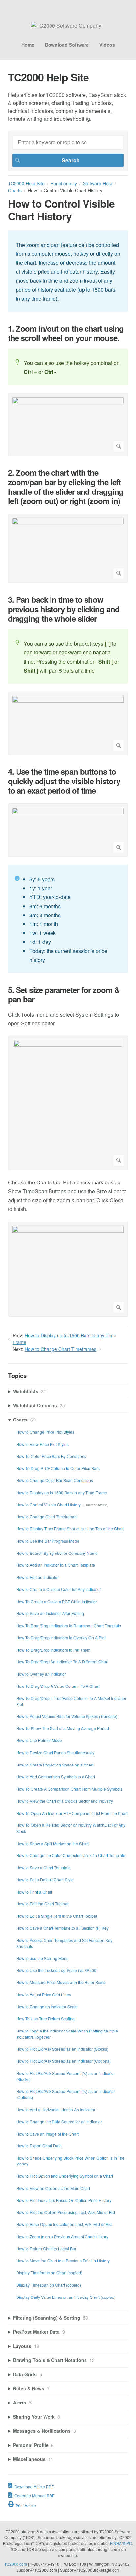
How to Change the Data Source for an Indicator (59, 2122)
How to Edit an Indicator (37, 1577)
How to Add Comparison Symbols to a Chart (56, 1777)
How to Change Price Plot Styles (45, 1432)
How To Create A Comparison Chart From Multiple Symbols (69, 1789)
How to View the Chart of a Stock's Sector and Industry (65, 1801)
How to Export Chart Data (39, 2146)
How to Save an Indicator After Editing (50, 1613)
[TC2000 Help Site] (66, 26)
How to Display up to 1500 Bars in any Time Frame (62, 1492)
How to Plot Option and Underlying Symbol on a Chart (65, 2176)
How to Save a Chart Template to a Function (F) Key (62, 1928)
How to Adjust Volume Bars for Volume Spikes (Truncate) (67, 1716)
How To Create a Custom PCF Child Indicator (57, 1601)
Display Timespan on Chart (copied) (49, 2285)
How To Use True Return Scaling (45, 2018)
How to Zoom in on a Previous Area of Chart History (62, 2236)
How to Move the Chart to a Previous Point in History (63, 2260)
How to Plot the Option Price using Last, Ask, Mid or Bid (66, 2212)
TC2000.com (16, 2564)
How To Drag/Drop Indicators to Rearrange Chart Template (69, 1625)
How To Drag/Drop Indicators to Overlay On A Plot (61, 1638)
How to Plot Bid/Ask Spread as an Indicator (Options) (63, 2061)
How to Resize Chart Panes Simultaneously (55, 1753)
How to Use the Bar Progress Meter (48, 1541)
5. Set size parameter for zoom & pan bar (64, 995)
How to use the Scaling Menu (42, 1958)
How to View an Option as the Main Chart (53, 2188)
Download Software (67, 45)
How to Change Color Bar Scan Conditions (55, 1480)
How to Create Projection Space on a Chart (55, 1765)
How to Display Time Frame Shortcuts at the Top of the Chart (70, 1529)
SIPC (127, 2543)
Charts (15, 190)
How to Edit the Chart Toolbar (42, 1904)
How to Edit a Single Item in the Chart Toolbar (57, 1916)
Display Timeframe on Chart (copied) (49, 2273)
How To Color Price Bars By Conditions (51, 1456)
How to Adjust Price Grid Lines (44, 1994)
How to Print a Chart (34, 1892)
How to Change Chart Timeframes (61, 1349)
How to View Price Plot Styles (42, 1444)
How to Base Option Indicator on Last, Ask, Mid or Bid (64, 2224)
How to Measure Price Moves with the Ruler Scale (61, 1982)
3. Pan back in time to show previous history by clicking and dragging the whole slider (64, 609)
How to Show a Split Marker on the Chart (52, 1843)
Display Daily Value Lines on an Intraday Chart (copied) (66, 2297)
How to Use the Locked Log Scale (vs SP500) (57, 1970)
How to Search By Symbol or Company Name (57, 1553)
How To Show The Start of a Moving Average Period (63, 1728)
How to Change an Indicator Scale (47, 2007)
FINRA (116, 2543)
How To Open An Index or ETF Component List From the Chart (72, 1813)
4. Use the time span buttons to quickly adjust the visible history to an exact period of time (64, 781)
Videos (107, 45)
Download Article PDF (34, 2487)
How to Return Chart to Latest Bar (46, 2249)
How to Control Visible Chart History (49, 1505)
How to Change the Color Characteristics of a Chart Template (71, 1855)
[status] (68, 271)
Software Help (98, 183)
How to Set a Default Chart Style (45, 1880)
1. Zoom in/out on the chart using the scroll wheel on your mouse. (66, 333)
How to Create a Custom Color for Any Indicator (59, 1589)
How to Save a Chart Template (43, 1867)
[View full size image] (68, 425)
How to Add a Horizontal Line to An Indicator (56, 2109)
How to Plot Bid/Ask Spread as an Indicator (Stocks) (62, 2049)
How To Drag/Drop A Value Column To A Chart (58, 1686)
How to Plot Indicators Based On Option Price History (64, 2200)
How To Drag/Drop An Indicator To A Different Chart (62, 1662)
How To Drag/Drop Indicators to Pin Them (53, 1650)
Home (28, 45)
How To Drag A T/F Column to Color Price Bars (58, 1468)
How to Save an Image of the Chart (47, 2134)
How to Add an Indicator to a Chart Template (56, 1565)
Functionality (64, 183)
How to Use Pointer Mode (39, 1740)
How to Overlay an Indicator (41, 1674)
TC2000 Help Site (26, 183)
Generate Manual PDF (34, 2496)
